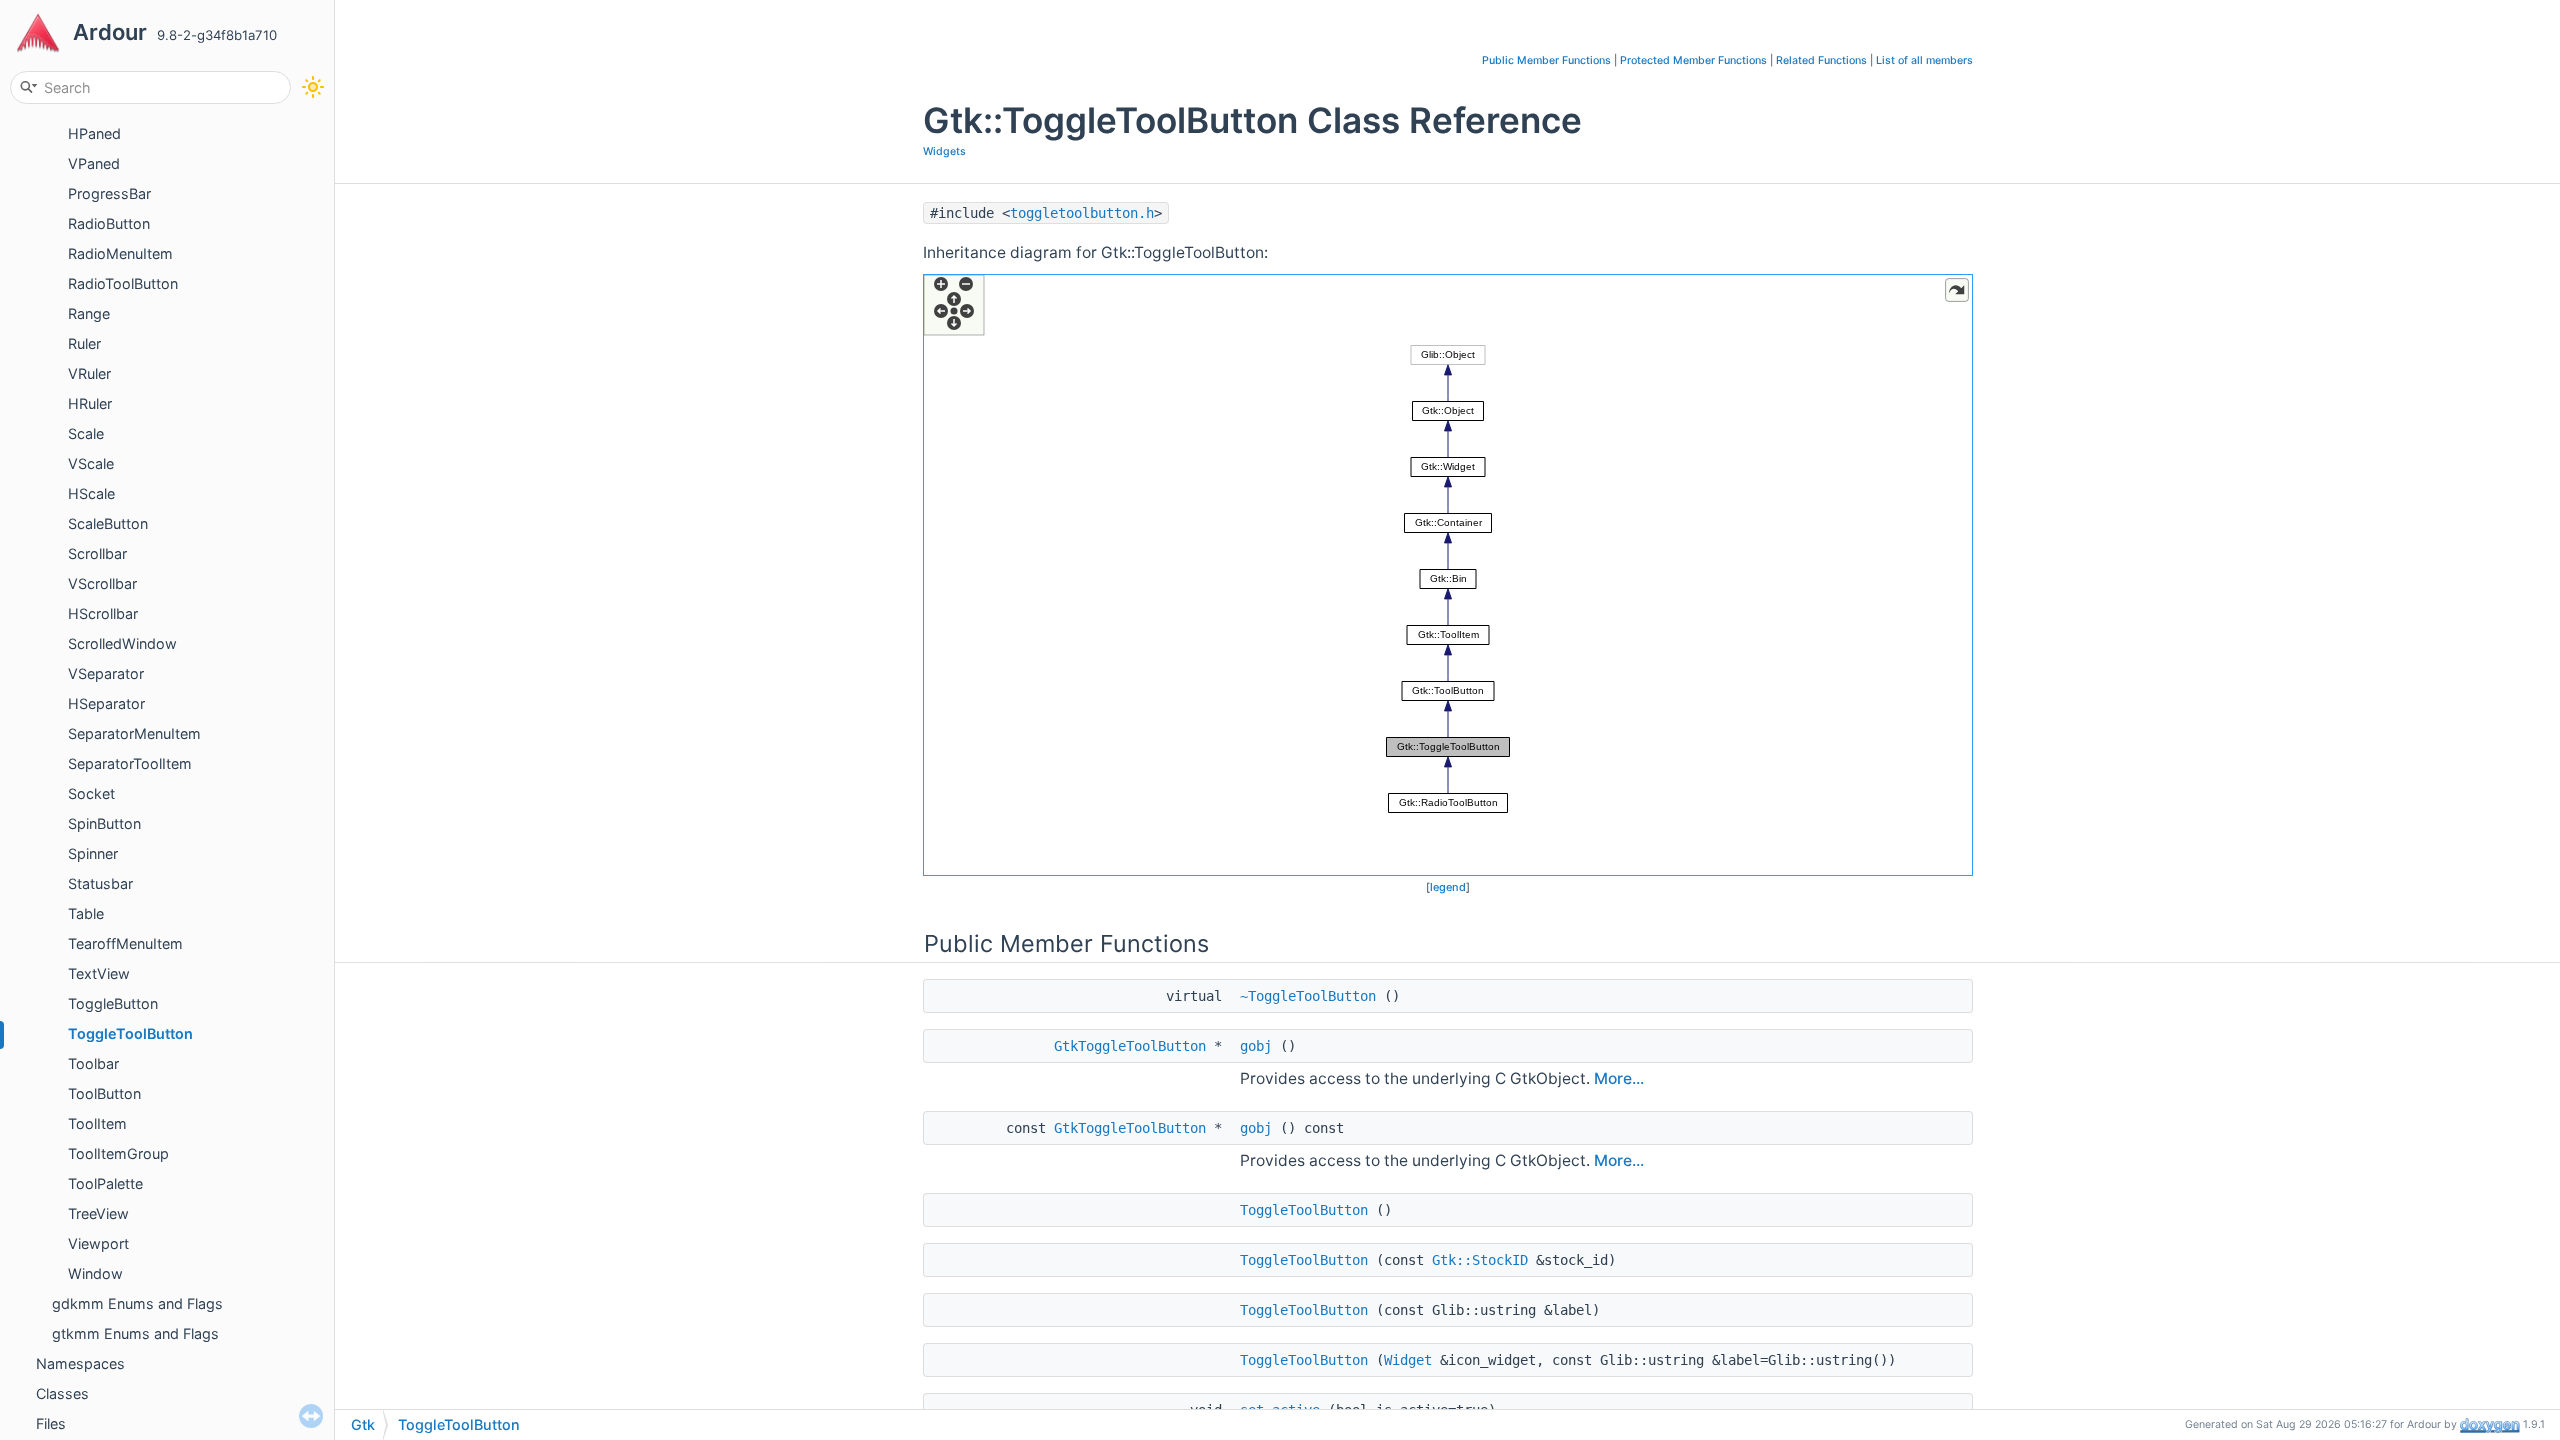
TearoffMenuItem (125, 943)
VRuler (89, 373)
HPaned (94, 133)
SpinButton (104, 823)
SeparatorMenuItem (134, 733)
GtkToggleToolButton (1130, 1046)
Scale (86, 433)
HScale (91, 493)
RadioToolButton (123, 283)
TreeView (98, 1213)
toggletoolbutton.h (1082, 213)
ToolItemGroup (118, 1153)
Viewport (98, 1243)
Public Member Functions (1546, 60)
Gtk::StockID (1480, 1260)
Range (89, 313)
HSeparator (106, 703)
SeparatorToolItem (130, 763)
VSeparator (106, 673)
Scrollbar (97, 553)
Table (86, 913)
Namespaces (80, 1363)
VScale (91, 463)
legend (1448, 887)
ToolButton (104, 1093)
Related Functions (1821, 60)
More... (1619, 1078)
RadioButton (109, 223)
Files (51, 1423)
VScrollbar (102, 583)
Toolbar (93, 1063)
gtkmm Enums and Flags (135, 1333)
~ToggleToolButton (1308, 996)
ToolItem (97, 1123)
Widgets (944, 151)
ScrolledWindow (122, 643)
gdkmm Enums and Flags (137, 1303)
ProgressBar (109, 193)
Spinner (93, 853)
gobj (1256, 1046)
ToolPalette (105, 1183)
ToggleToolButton (130, 1033)
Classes (62, 1393)
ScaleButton (108, 523)
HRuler (90, 403)
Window (95, 1273)
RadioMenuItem (120, 253)
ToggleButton (113, 1003)
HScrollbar (103, 613)
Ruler (84, 343)
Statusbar (100, 883)
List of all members (1924, 60)
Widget (1408, 1360)
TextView (99, 973)
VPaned (94, 163)
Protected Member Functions (1693, 60)
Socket (91, 793)
